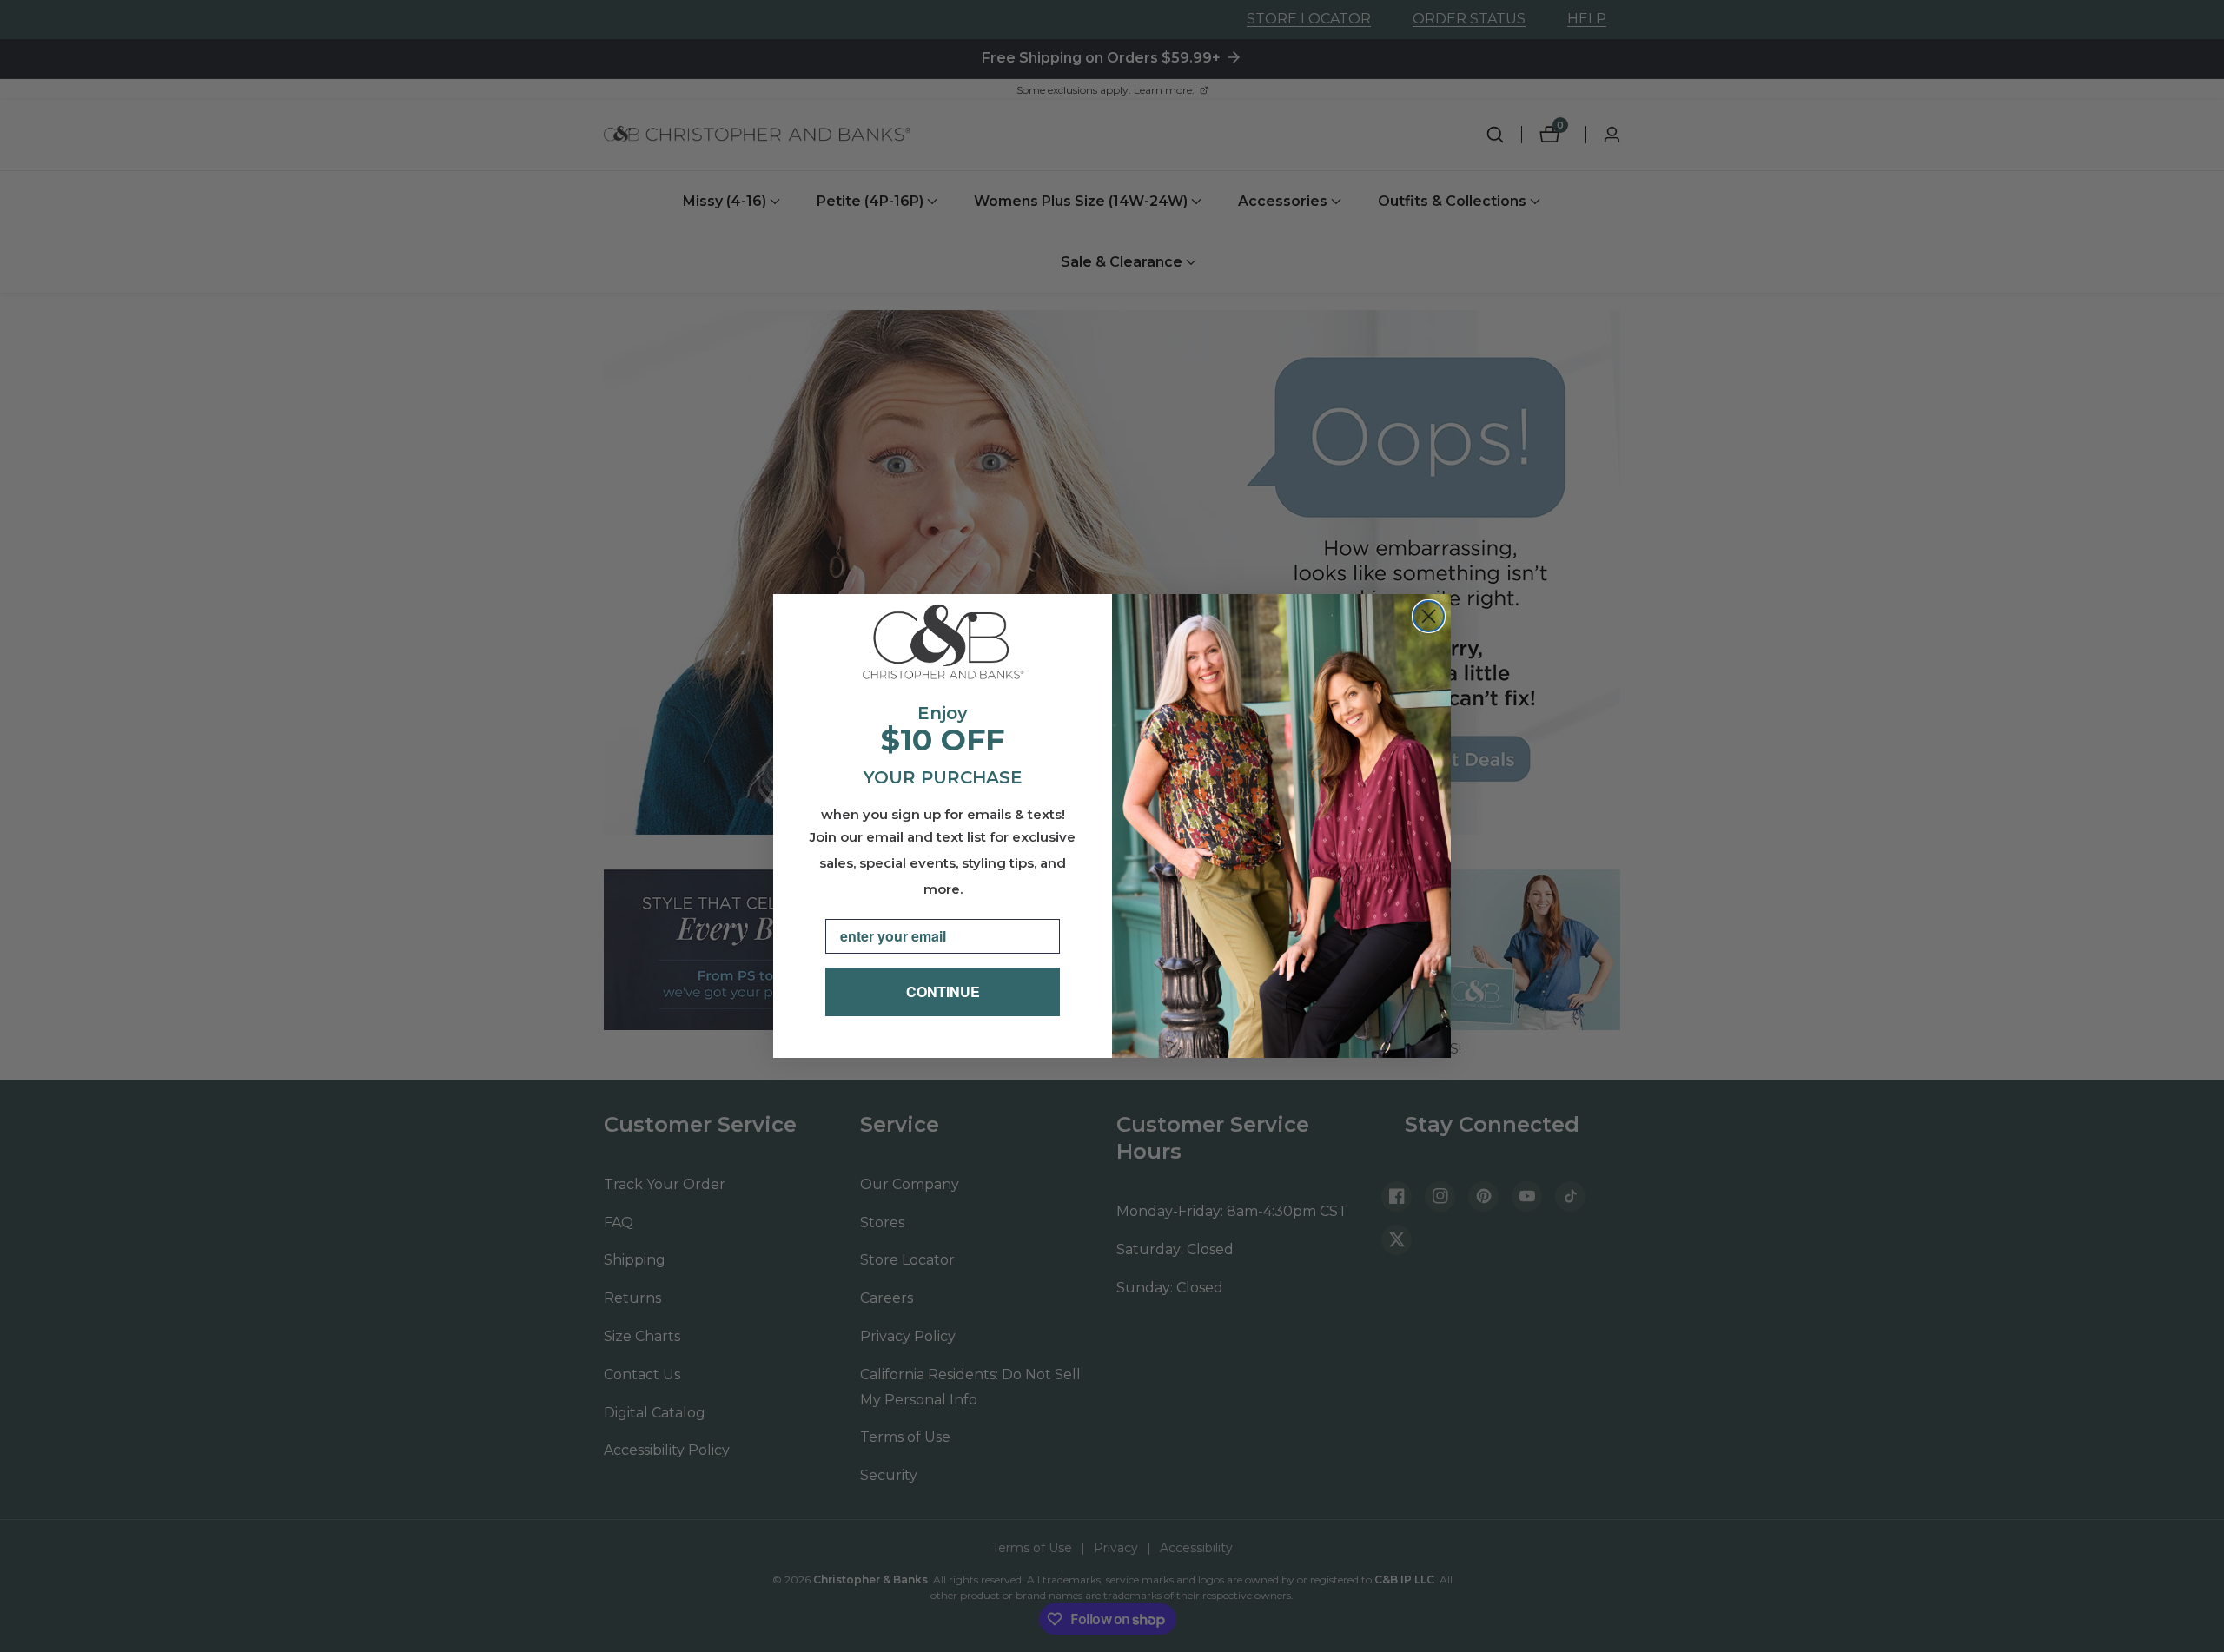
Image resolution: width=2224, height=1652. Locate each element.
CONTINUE (943, 991)
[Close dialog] (1429, 616)
